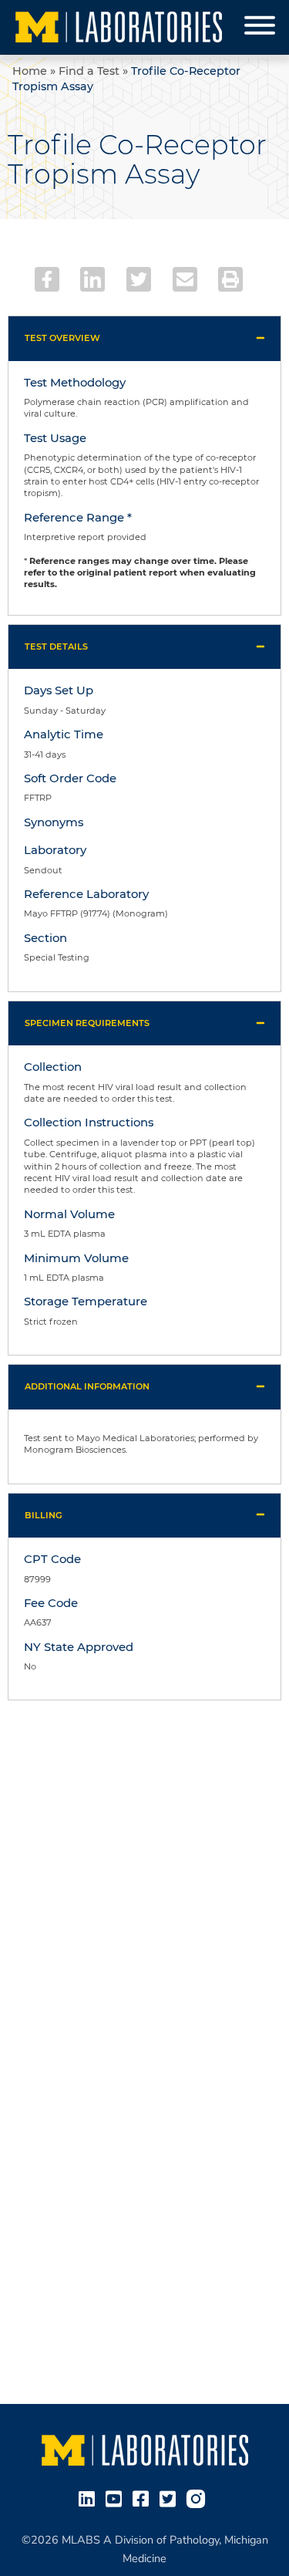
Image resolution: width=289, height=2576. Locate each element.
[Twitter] (139, 279)
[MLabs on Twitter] (171, 2497)
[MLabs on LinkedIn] (90, 2497)
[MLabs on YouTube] (117, 2497)
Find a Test (89, 71)
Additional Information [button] (87, 1386)
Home (30, 71)
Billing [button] (44, 1515)
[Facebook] (47, 279)
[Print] (230, 279)
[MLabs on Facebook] (144, 2497)
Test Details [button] (56, 647)
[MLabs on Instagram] (199, 2497)
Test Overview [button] (62, 338)
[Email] (185, 279)
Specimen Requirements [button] (87, 1023)
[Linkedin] (92, 279)
